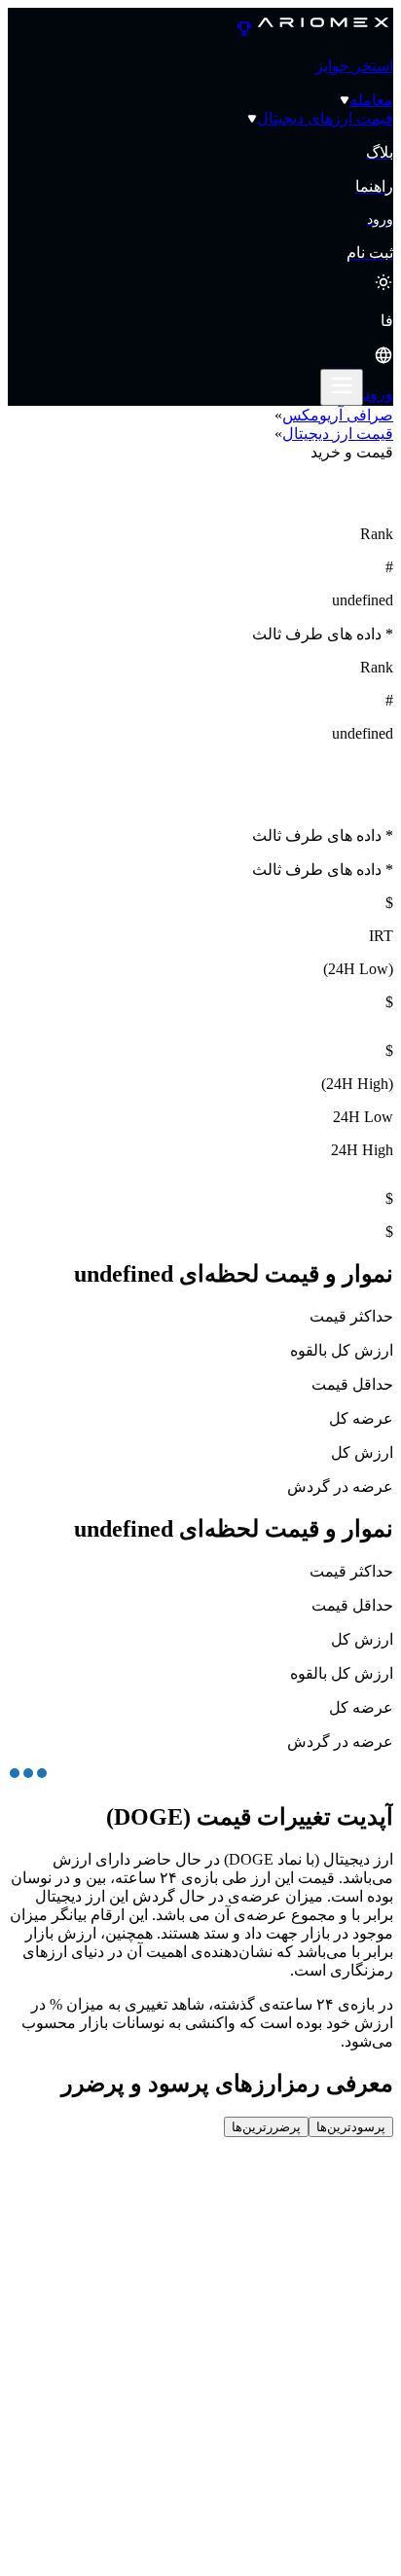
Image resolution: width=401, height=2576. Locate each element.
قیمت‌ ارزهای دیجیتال (325, 118)
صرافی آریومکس (338, 415)
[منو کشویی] (342, 387)
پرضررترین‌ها (266, 2127)
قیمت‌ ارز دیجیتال (338, 434)
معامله (371, 100)
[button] (200, 340)
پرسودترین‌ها (351, 2127)
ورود (378, 394)
